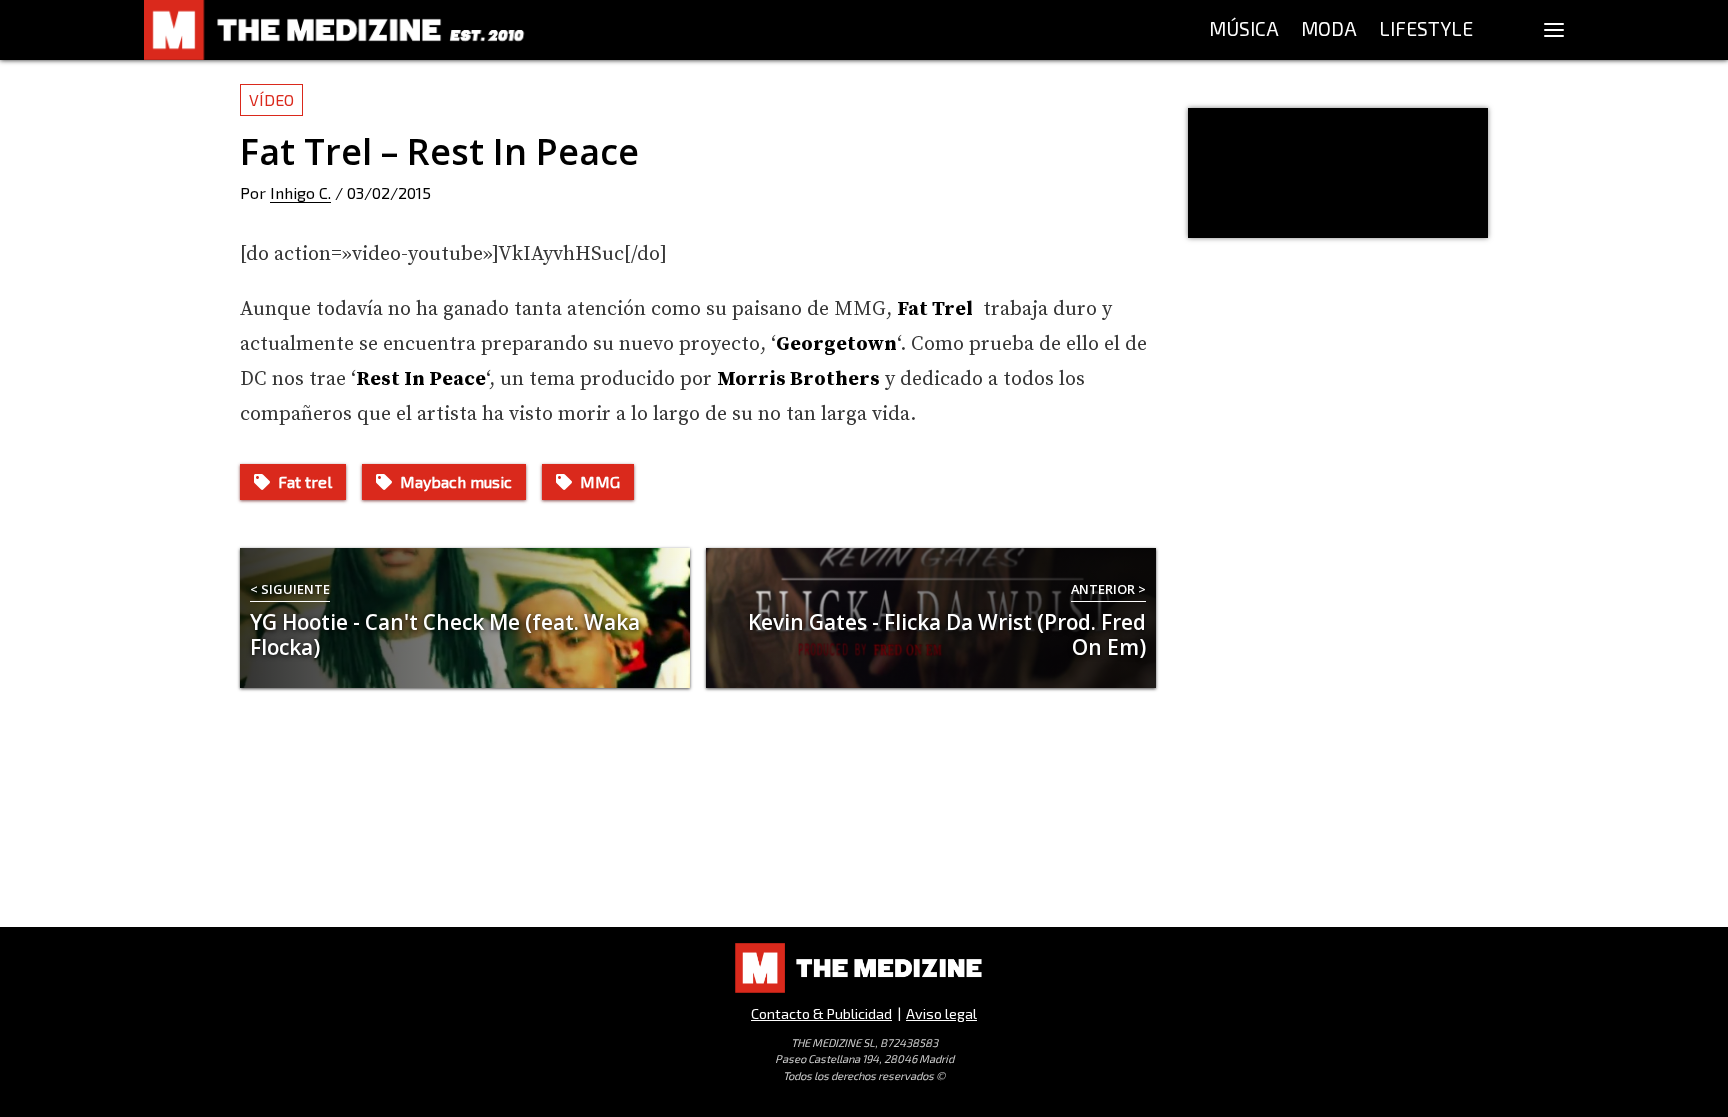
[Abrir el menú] (1554, 30)
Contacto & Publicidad (821, 1013)
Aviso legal (941, 1013)
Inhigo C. (300, 192)
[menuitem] (1244, 30)
